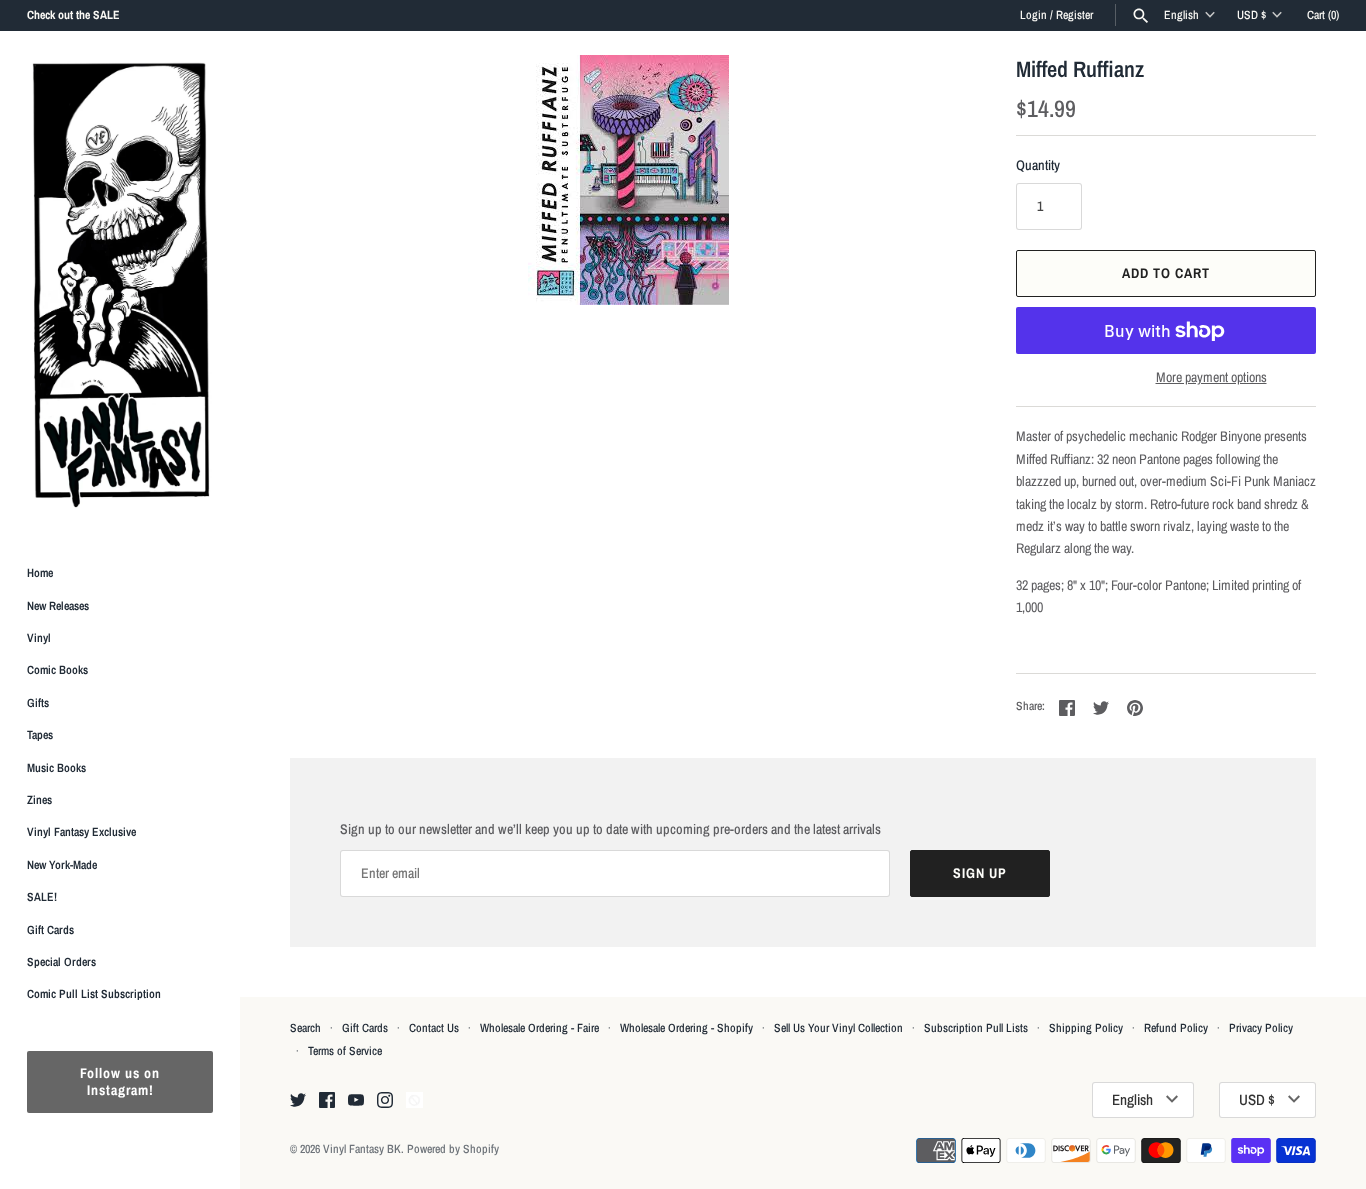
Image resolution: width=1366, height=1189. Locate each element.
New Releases (58, 606)
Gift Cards (50, 930)
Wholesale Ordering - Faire (539, 1028)
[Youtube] (356, 1101)
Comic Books (57, 670)
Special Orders (61, 962)
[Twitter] (298, 1101)
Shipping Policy (1086, 1028)
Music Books (56, 768)
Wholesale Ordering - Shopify (686, 1028)
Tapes (40, 735)
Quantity (1038, 165)
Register (1074, 15)
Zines (39, 800)
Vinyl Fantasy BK (362, 1149)
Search (305, 1028)
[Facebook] (327, 1101)
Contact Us (434, 1028)
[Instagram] (385, 1101)
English (1181, 15)
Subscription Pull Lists (976, 1028)
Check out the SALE (73, 15)
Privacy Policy (1261, 1028)
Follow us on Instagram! (120, 1081)
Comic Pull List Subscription (94, 994)
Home (40, 573)
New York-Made (62, 865)
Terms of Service (345, 1051)
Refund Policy (1176, 1028)
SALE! (42, 897)
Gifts (38, 703)
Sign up (980, 873)
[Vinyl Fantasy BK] (120, 284)
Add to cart (1166, 273)
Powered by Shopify (453, 1149)
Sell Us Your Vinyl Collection (838, 1028)
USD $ (1251, 15)
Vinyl (39, 638)
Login (1033, 15)
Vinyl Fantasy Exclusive (81, 832)
